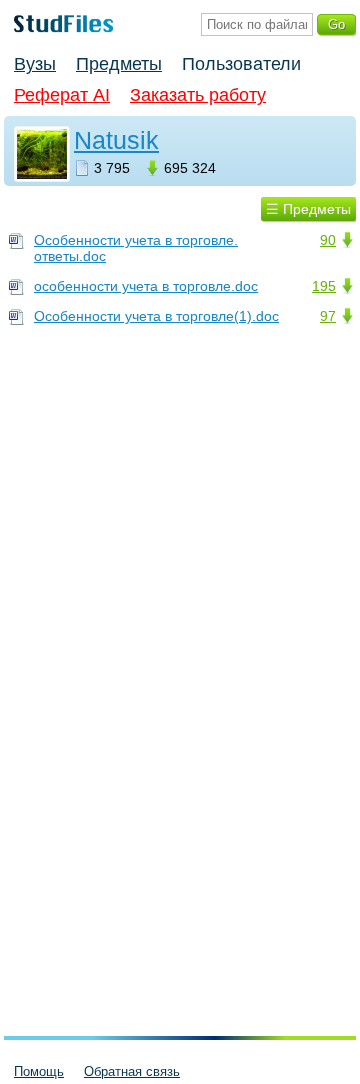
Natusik (116, 140)
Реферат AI (62, 95)
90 (328, 240)
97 (328, 316)
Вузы (35, 64)
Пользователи (241, 64)
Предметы (119, 64)
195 (324, 286)
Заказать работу (198, 95)
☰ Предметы (308, 209)
